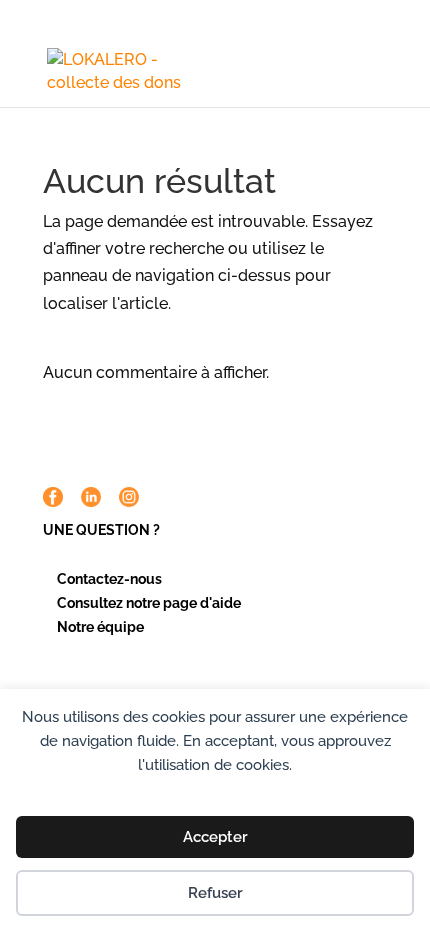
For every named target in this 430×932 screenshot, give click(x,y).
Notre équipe (100, 627)
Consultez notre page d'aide (149, 603)
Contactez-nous (109, 579)
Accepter (215, 837)
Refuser (215, 893)
